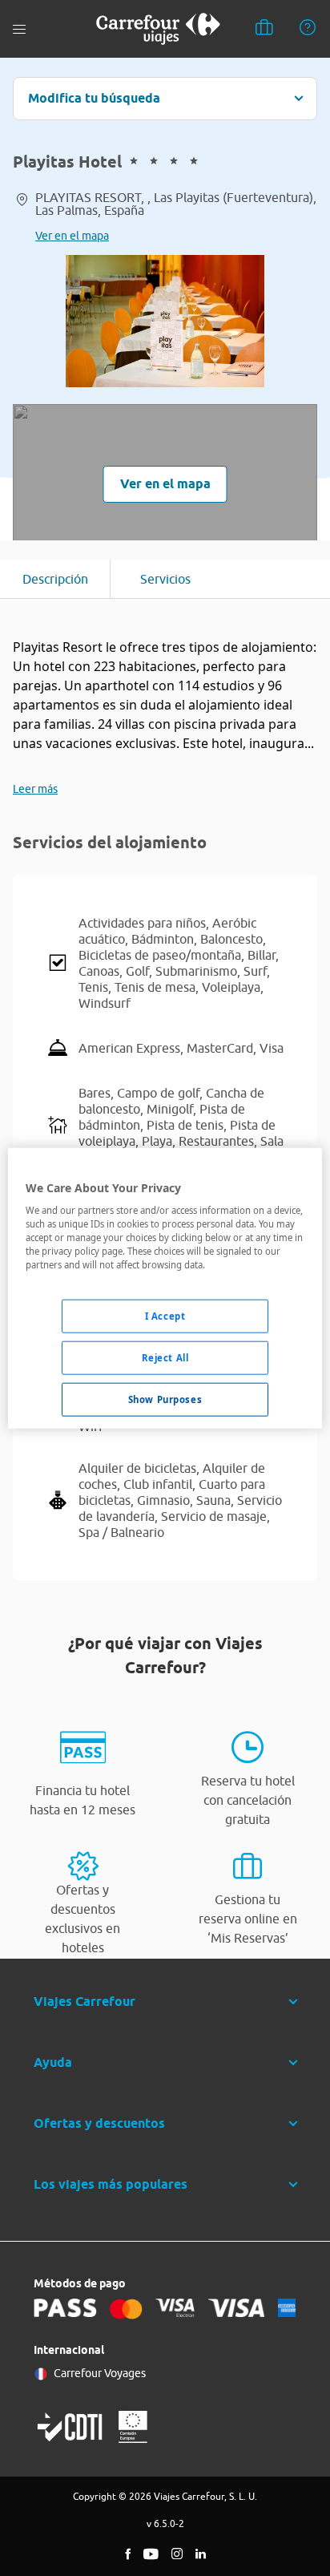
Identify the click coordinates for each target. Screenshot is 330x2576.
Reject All (165, 1358)
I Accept (165, 1316)
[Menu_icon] (19, 29)
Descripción (55, 579)
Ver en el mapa (72, 236)
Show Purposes (165, 1399)
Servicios (165, 579)
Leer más (35, 789)
